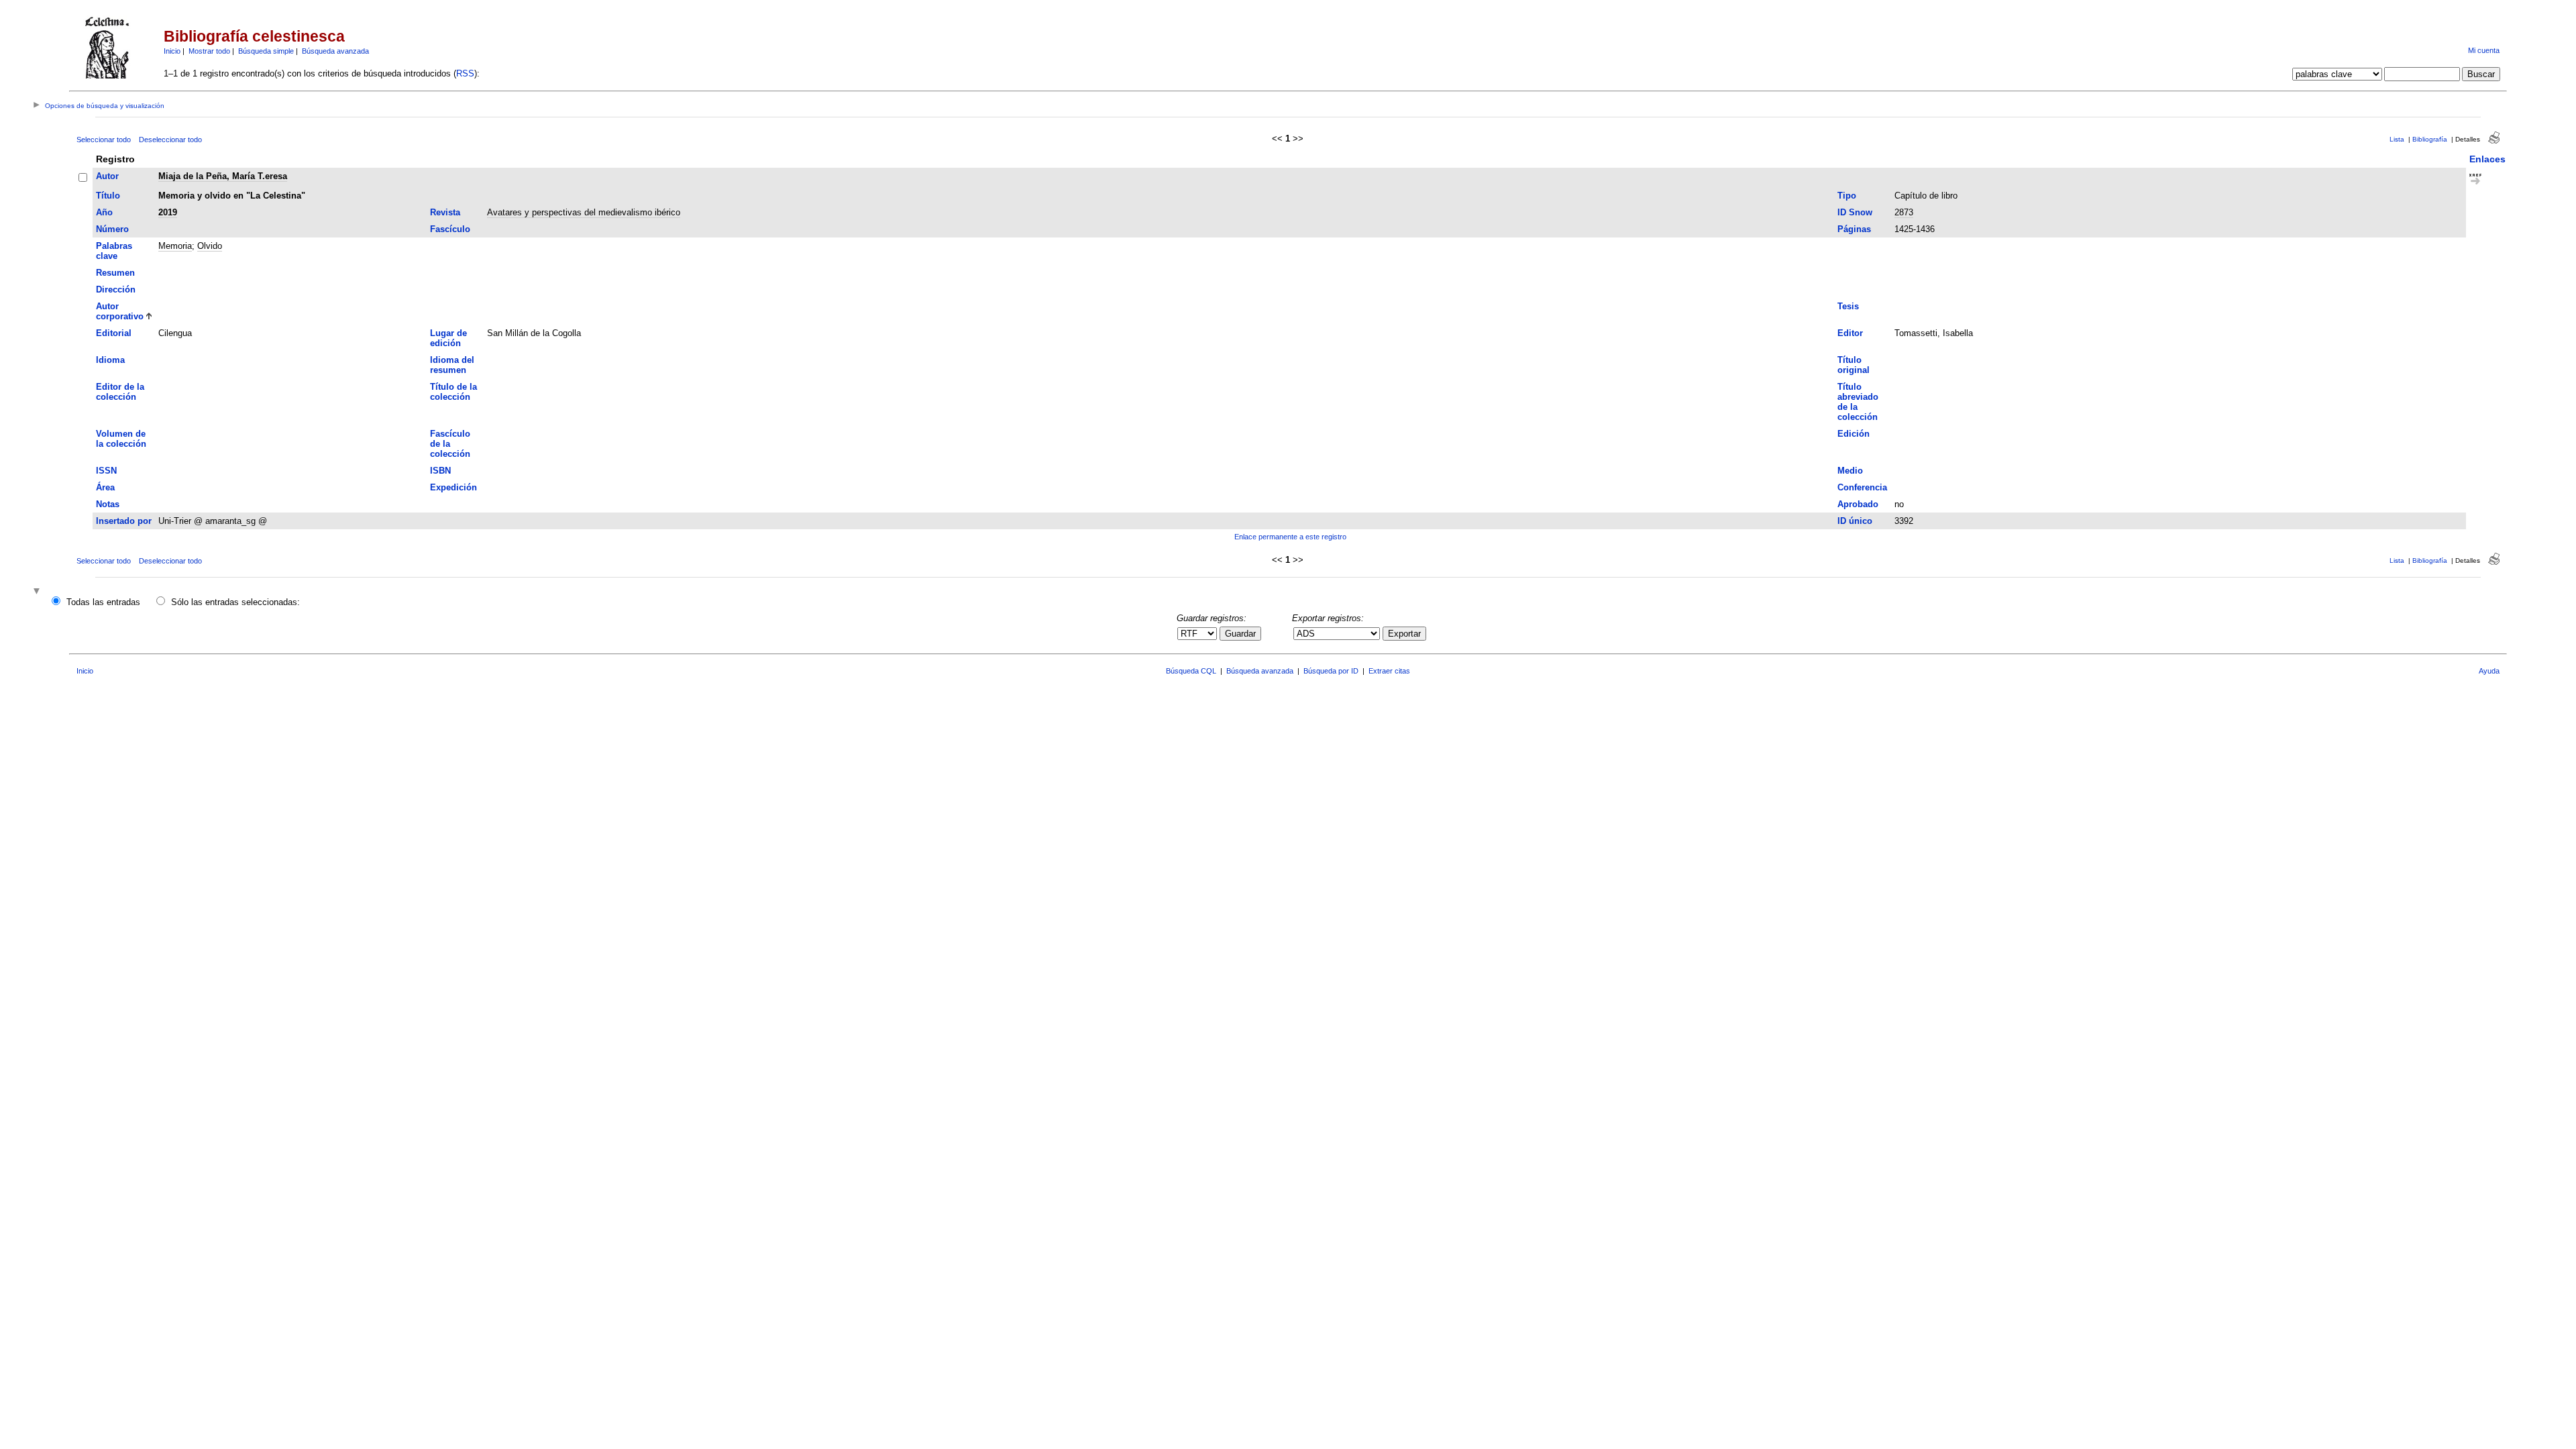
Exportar (1404, 634)
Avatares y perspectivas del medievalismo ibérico (584, 212)
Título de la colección (453, 392)
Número (112, 229)
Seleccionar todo (104, 140)
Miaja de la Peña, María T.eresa (223, 176)
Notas (108, 504)
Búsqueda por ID (1331, 671)
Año (104, 212)
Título (108, 196)
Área (105, 487)
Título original (1854, 365)
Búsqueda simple (266, 51)
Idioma (110, 360)
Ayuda (2489, 671)
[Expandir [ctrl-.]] (38, 592)
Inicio (172, 51)
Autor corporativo (120, 311)
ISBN (440, 471)
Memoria (175, 246)
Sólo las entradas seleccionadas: (235, 602)
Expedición (453, 487)
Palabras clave (114, 251)
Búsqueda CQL (1191, 671)
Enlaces (2487, 159)
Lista (2397, 139)
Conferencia (1862, 487)
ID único (1855, 521)
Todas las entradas (103, 602)
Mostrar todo (209, 51)
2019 (168, 212)
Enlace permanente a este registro (1290, 537)
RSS (465, 73)
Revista (445, 212)
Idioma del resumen (452, 365)
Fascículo (450, 229)
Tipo (1847, 196)
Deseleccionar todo (170, 140)
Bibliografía (2430, 139)
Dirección (116, 289)
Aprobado (1858, 504)
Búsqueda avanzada (335, 51)
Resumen (115, 273)
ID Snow (1855, 212)
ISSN (106, 471)
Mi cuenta (2484, 50)
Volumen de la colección (121, 439)
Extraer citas (1389, 671)
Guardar (1240, 634)
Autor (107, 176)
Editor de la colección (120, 392)
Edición (1854, 434)
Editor (1850, 333)
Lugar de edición (448, 338)
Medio (1850, 471)
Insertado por (124, 521)
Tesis (1848, 306)
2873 (1904, 212)
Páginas (1854, 229)
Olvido (210, 246)
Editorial (114, 333)
